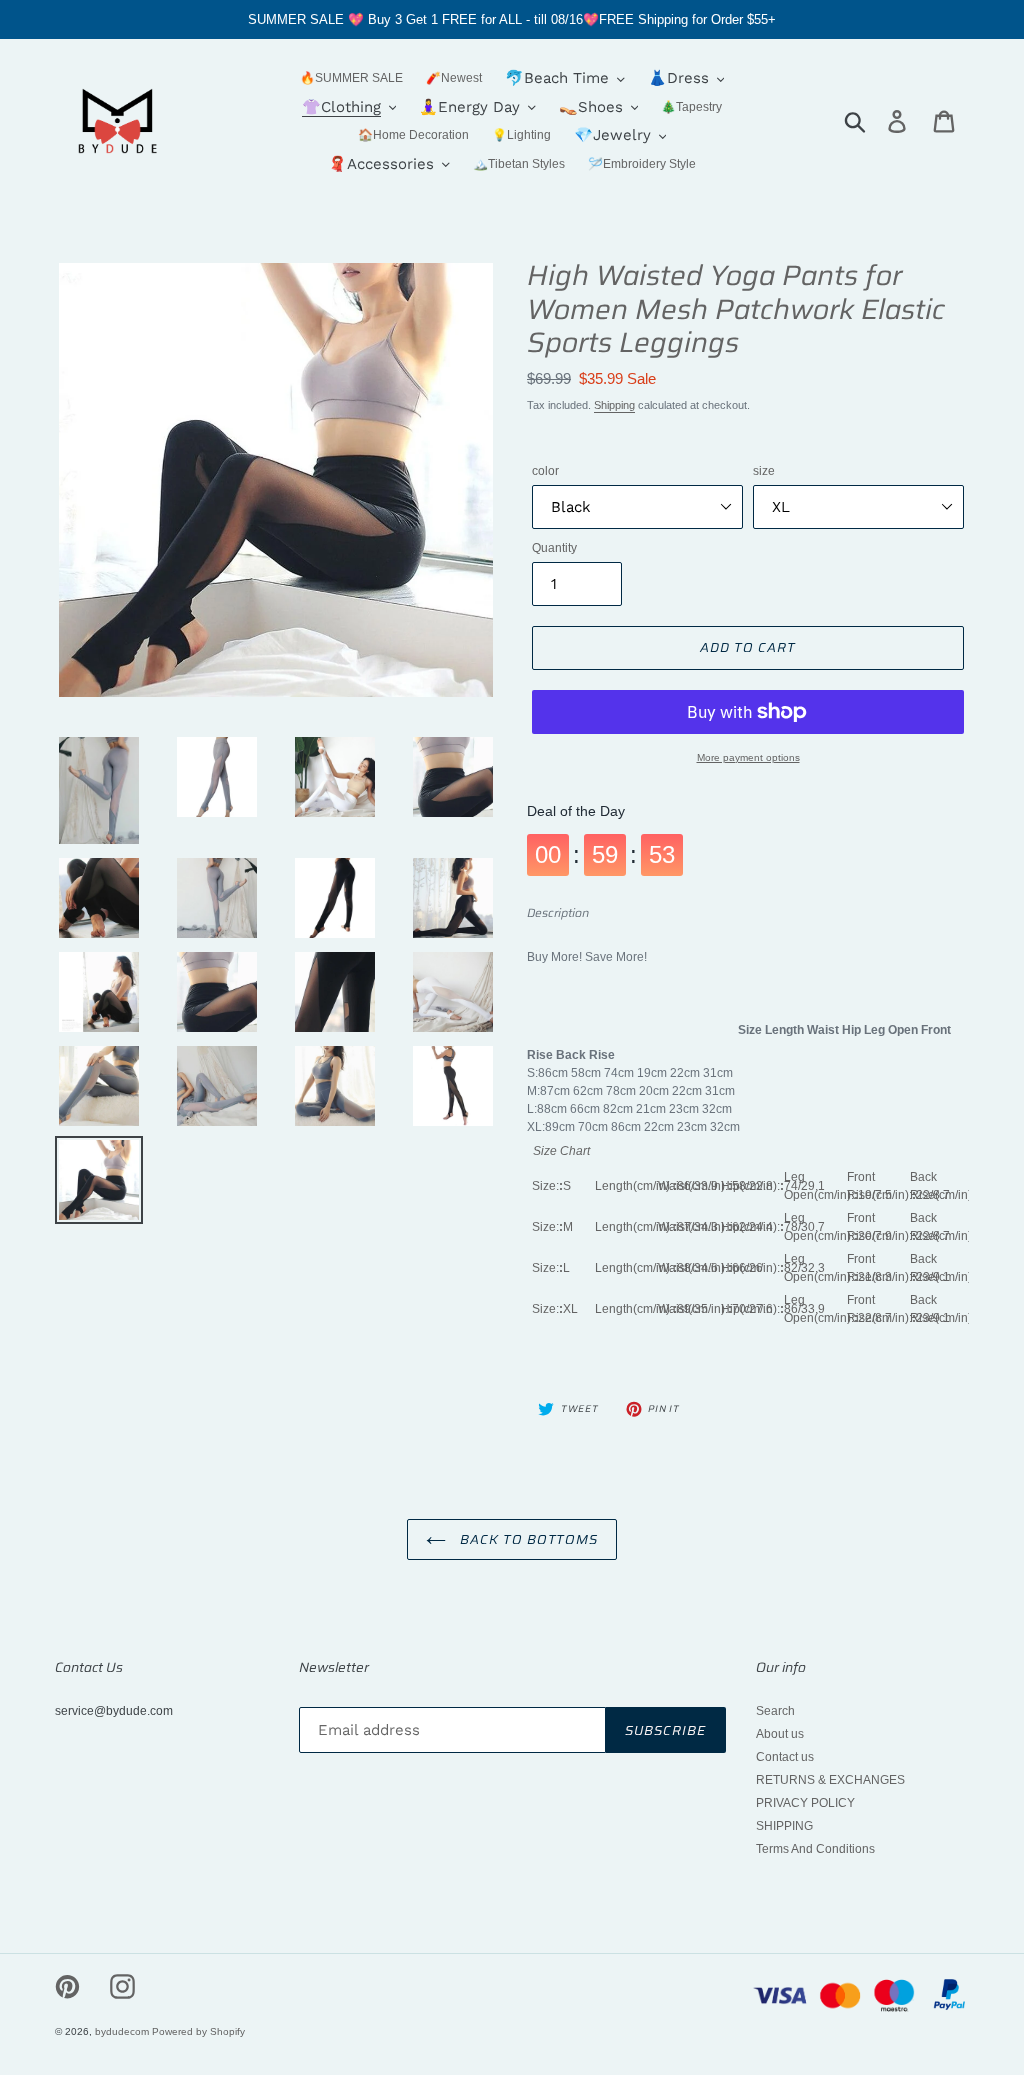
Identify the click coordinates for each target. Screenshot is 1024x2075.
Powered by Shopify (198, 2031)
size (764, 471)
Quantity (554, 548)
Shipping (614, 405)
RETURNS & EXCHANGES (830, 1780)
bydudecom (122, 2031)
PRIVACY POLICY (805, 1803)
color (545, 471)
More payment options (748, 757)
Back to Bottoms (527, 1539)
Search (775, 1711)
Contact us (785, 1757)
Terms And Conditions (815, 1849)
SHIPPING (784, 1826)
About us (780, 1734)
